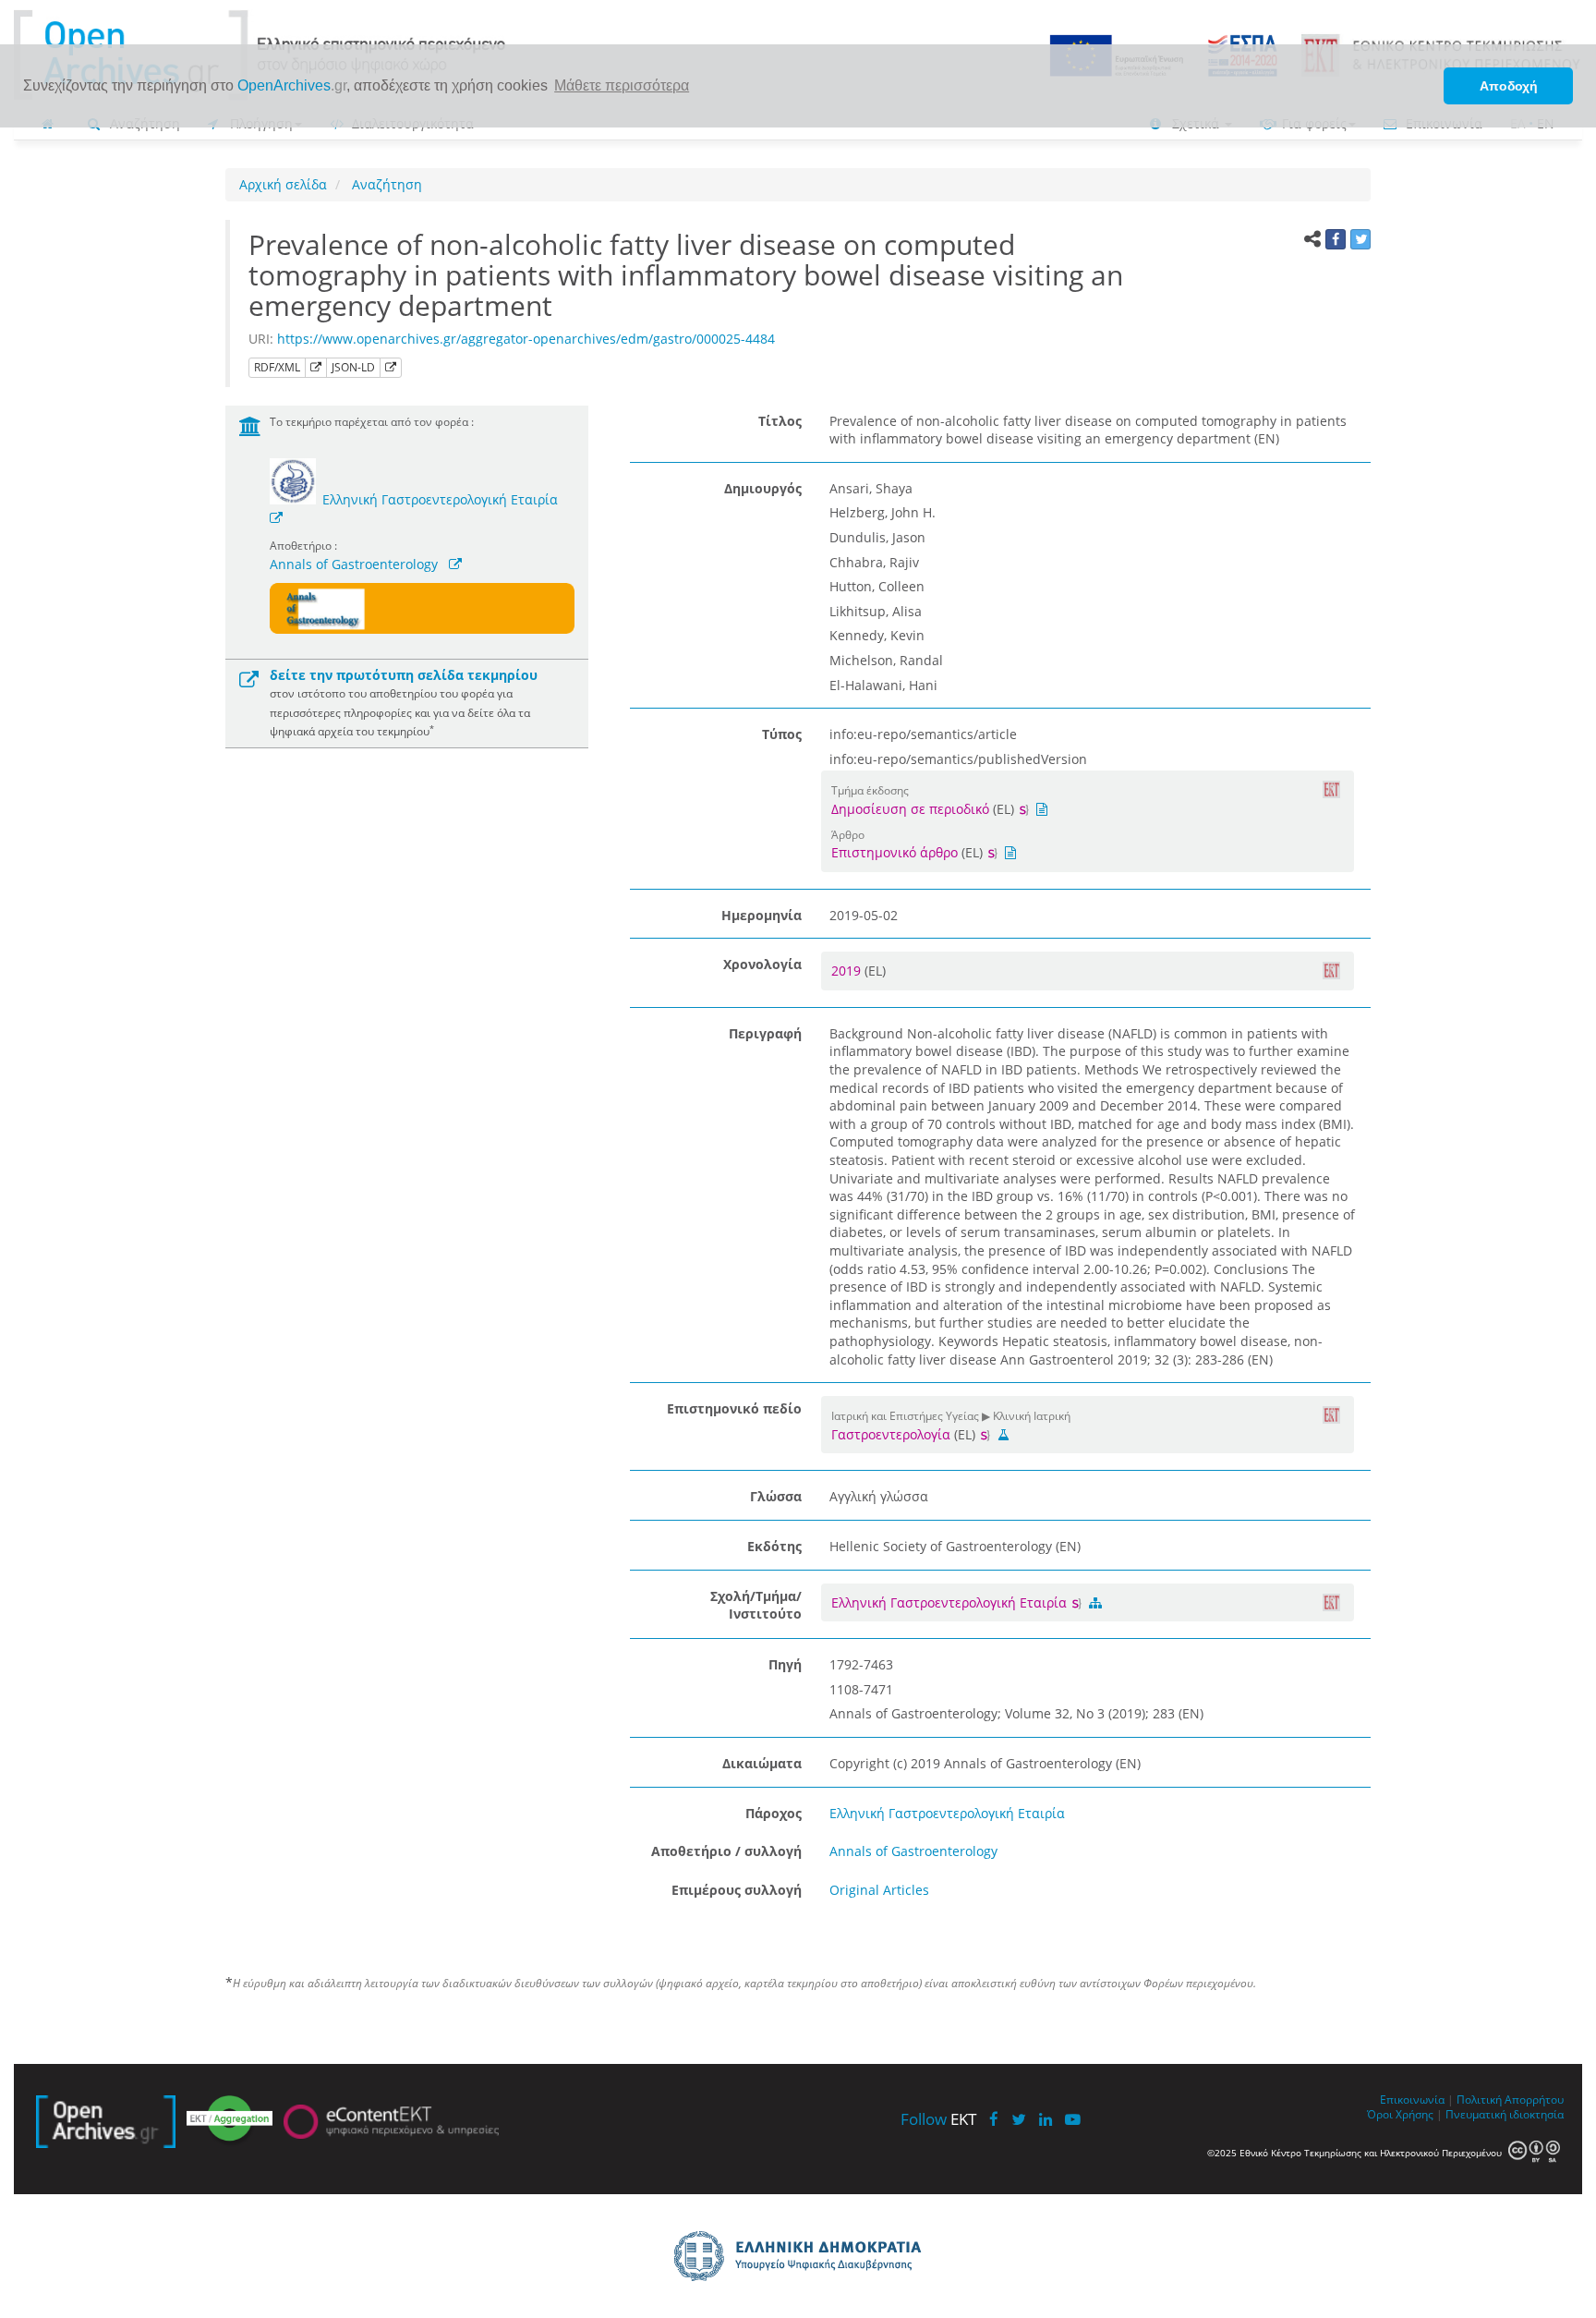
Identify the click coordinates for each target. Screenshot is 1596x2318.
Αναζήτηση (385, 184)
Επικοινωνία (1412, 2099)
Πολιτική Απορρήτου (1510, 2099)
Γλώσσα (776, 1496)
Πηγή (785, 1664)
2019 (848, 971)
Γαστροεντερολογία (891, 1434)
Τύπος (782, 734)
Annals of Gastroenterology (354, 564)
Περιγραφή (765, 1033)
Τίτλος (780, 421)
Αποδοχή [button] (1509, 86)
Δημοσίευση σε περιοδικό (910, 809)
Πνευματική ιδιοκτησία (1505, 2114)
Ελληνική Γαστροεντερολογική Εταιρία (440, 499)
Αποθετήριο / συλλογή (726, 1851)
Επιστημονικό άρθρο (895, 852)
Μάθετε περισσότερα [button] (622, 85)
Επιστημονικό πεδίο (734, 1408)
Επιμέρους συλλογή (737, 1890)
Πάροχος (774, 1813)
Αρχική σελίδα (283, 184)
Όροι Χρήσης (1400, 2114)
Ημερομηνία (762, 915)
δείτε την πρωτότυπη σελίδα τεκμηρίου (404, 675)
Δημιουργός (763, 488)
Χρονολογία (762, 964)
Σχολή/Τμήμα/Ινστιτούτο (756, 1605)
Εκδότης (774, 1546)
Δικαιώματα (762, 1763)
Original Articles (879, 1890)
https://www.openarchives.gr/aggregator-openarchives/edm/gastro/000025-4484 (526, 339)
